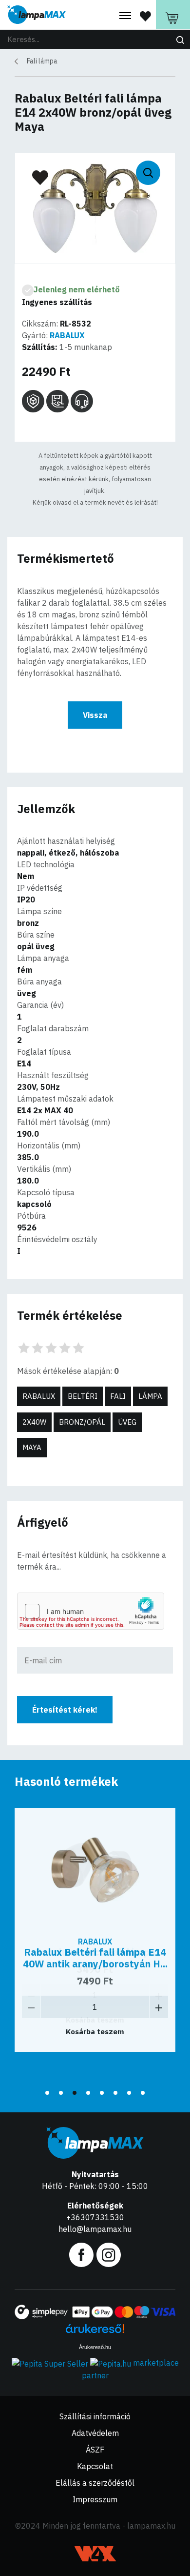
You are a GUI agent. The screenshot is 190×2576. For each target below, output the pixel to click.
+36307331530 (95, 2217)
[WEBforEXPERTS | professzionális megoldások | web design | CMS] (95, 2554)
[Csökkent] (31, 2007)
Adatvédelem (95, 2433)
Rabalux (39, 1396)
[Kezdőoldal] (37, 15)
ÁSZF (95, 2450)
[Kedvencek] (145, 16)
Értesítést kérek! (65, 1710)
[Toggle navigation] (125, 16)
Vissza (95, 715)
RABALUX (67, 335)
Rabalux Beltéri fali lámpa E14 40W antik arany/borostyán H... (95, 1958)
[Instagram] (109, 2254)
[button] (47, 2093)
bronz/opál (82, 1422)
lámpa (150, 1396)
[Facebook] (81, 2254)
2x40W (34, 1422)
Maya (32, 1447)
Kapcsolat (95, 2466)
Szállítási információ (95, 2416)
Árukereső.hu (95, 2347)
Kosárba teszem (95, 2032)
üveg (127, 1422)
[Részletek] (95, 1869)
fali (118, 1396)
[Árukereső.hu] (95, 2332)
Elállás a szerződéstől (95, 2483)
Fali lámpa (42, 61)
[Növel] (159, 2007)
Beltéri (83, 1396)
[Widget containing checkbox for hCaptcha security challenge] (91, 1611)
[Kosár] (173, 15)
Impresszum (95, 2499)
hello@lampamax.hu (95, 2229)
